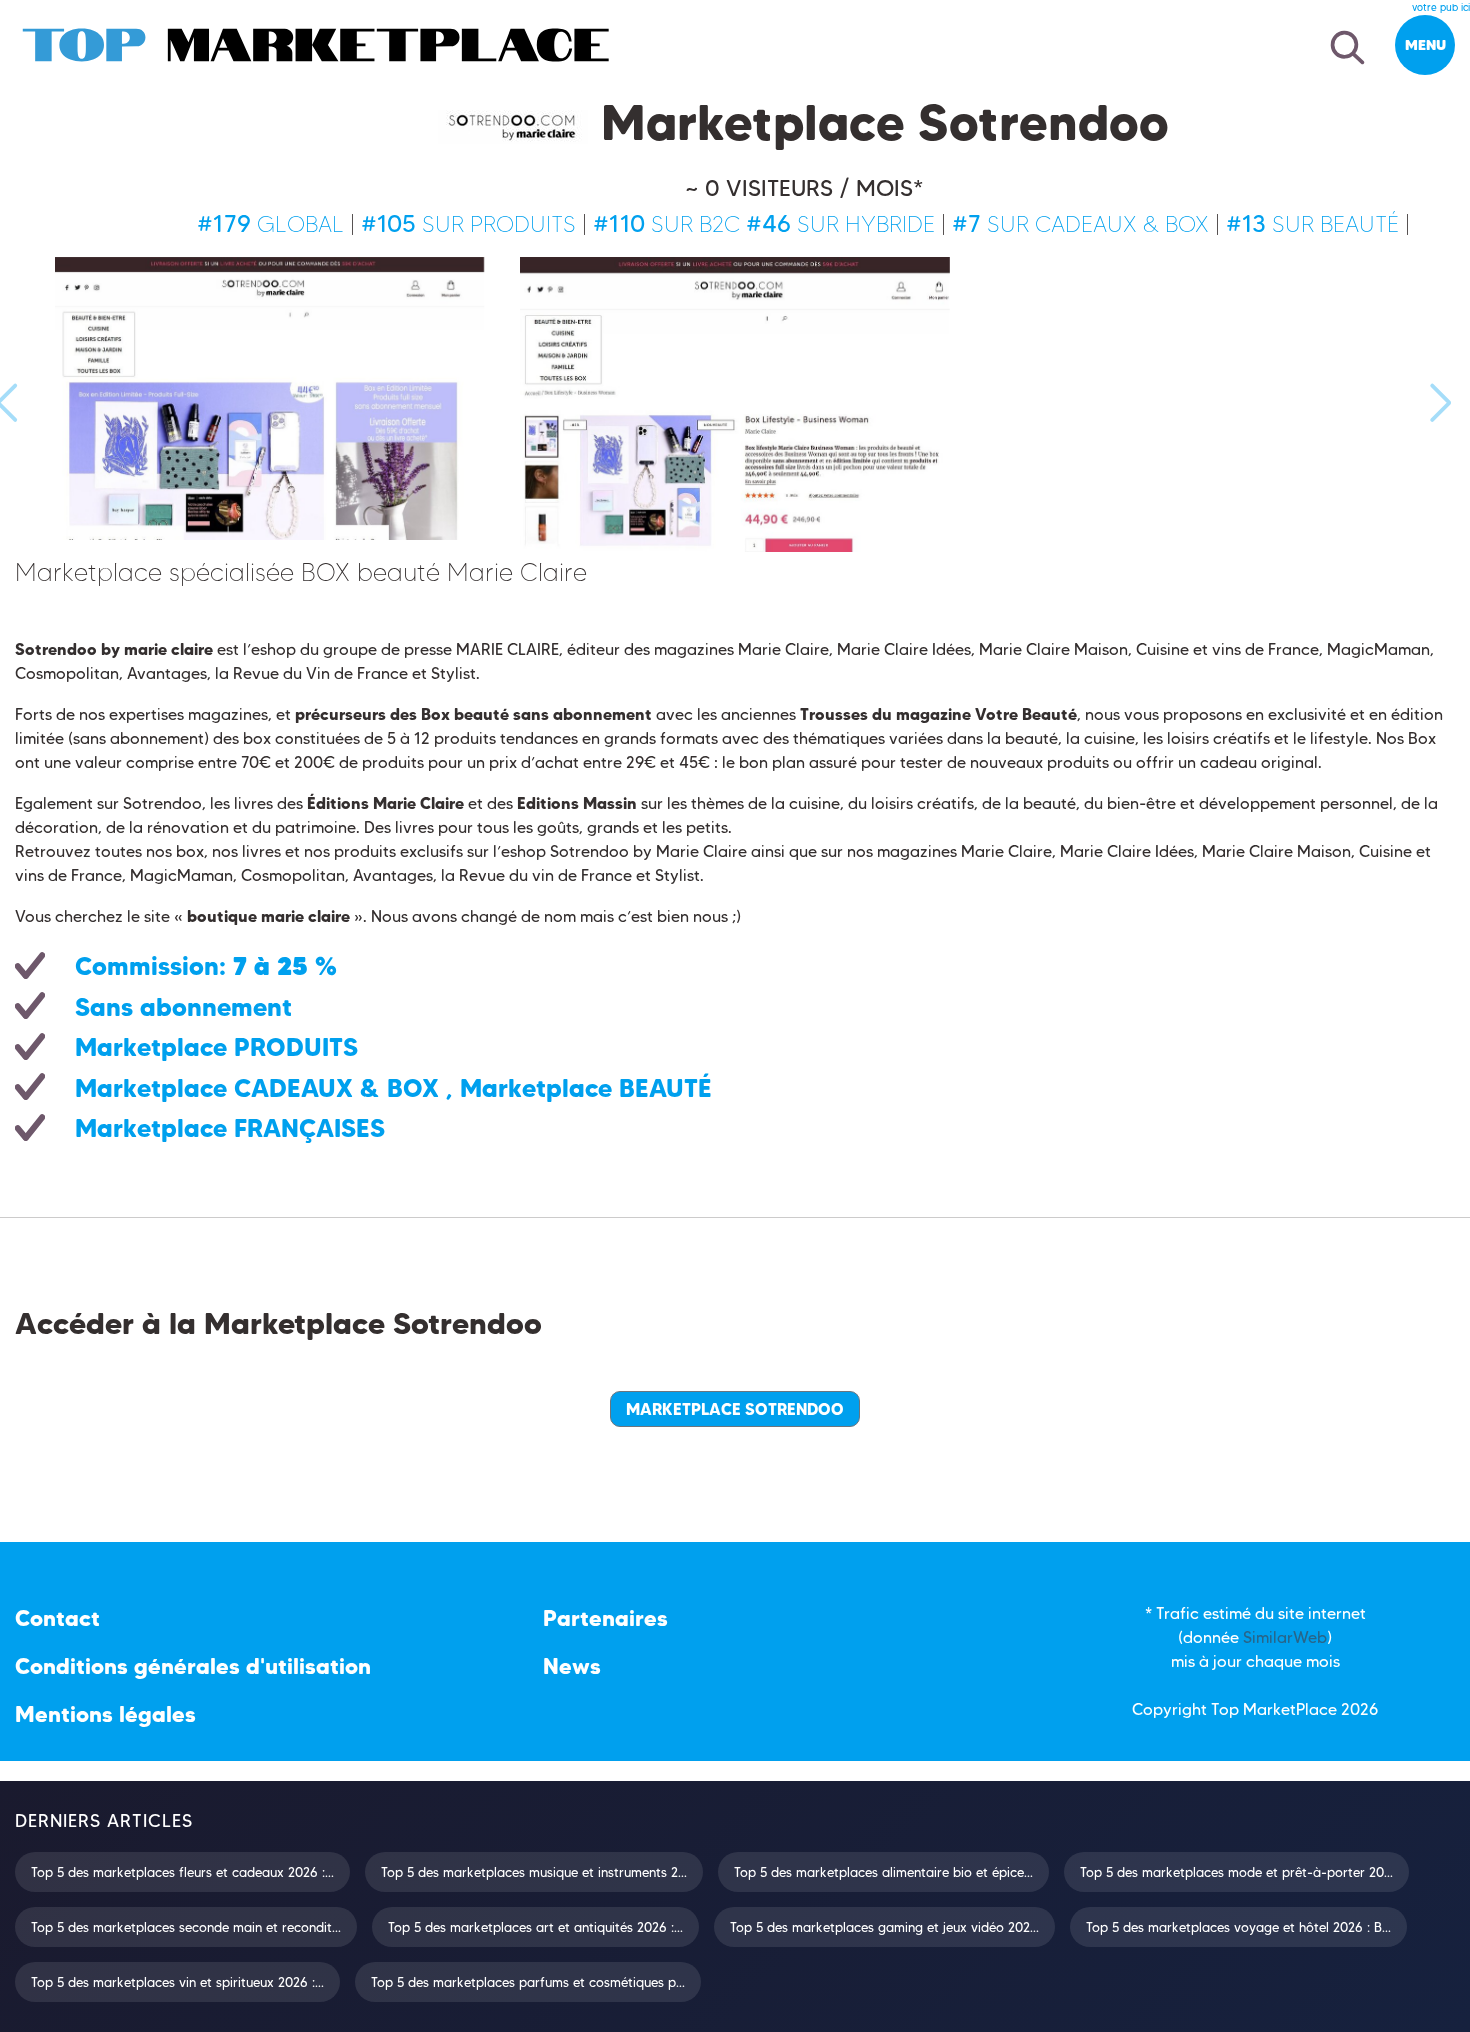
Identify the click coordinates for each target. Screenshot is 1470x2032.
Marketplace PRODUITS (216, 1047)
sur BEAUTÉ (1312, 224)
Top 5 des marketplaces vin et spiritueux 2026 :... (177, 1982)
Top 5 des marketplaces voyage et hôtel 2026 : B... (1238, 1927)
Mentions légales (105, 1714)
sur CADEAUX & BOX (1080, 224)
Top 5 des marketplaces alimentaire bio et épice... (883, 1872)
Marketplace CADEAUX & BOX (257, 1088)
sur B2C (666, 224)
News (572, 1666)
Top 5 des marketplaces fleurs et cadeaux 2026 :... (182, 1872)
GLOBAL (270, 224)
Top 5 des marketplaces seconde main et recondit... (186, 1927)
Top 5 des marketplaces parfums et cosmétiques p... (528, 1982)
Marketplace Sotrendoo (735, 1409)
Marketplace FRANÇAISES (230, 1128)
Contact (57, 1618)
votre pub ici (1441, 7)
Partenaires (605, 1618)
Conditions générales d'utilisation (193, 1666)
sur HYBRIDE (840, 224)
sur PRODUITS (468, 224)
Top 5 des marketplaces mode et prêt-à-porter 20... (1236, 1872)
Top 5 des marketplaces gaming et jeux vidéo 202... (884, 1927)
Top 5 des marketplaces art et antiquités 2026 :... (535, 1927)
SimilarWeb (1285, 1637)
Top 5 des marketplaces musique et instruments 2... (534, 1872)
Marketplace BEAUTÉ (586, 1088)
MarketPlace (1290, 1709)
